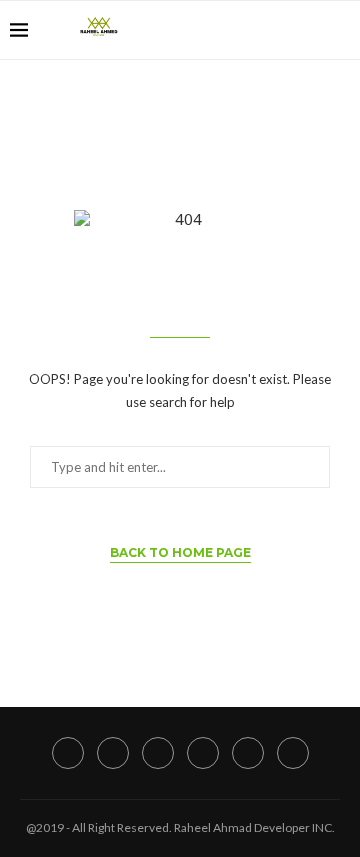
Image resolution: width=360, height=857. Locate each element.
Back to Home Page (180, 552)
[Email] (309, 30)
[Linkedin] (267, 30)
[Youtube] (288, 30)
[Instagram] (246, 30)
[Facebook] (204, 30)
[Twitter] (225, 30)
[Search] (340, 30)
